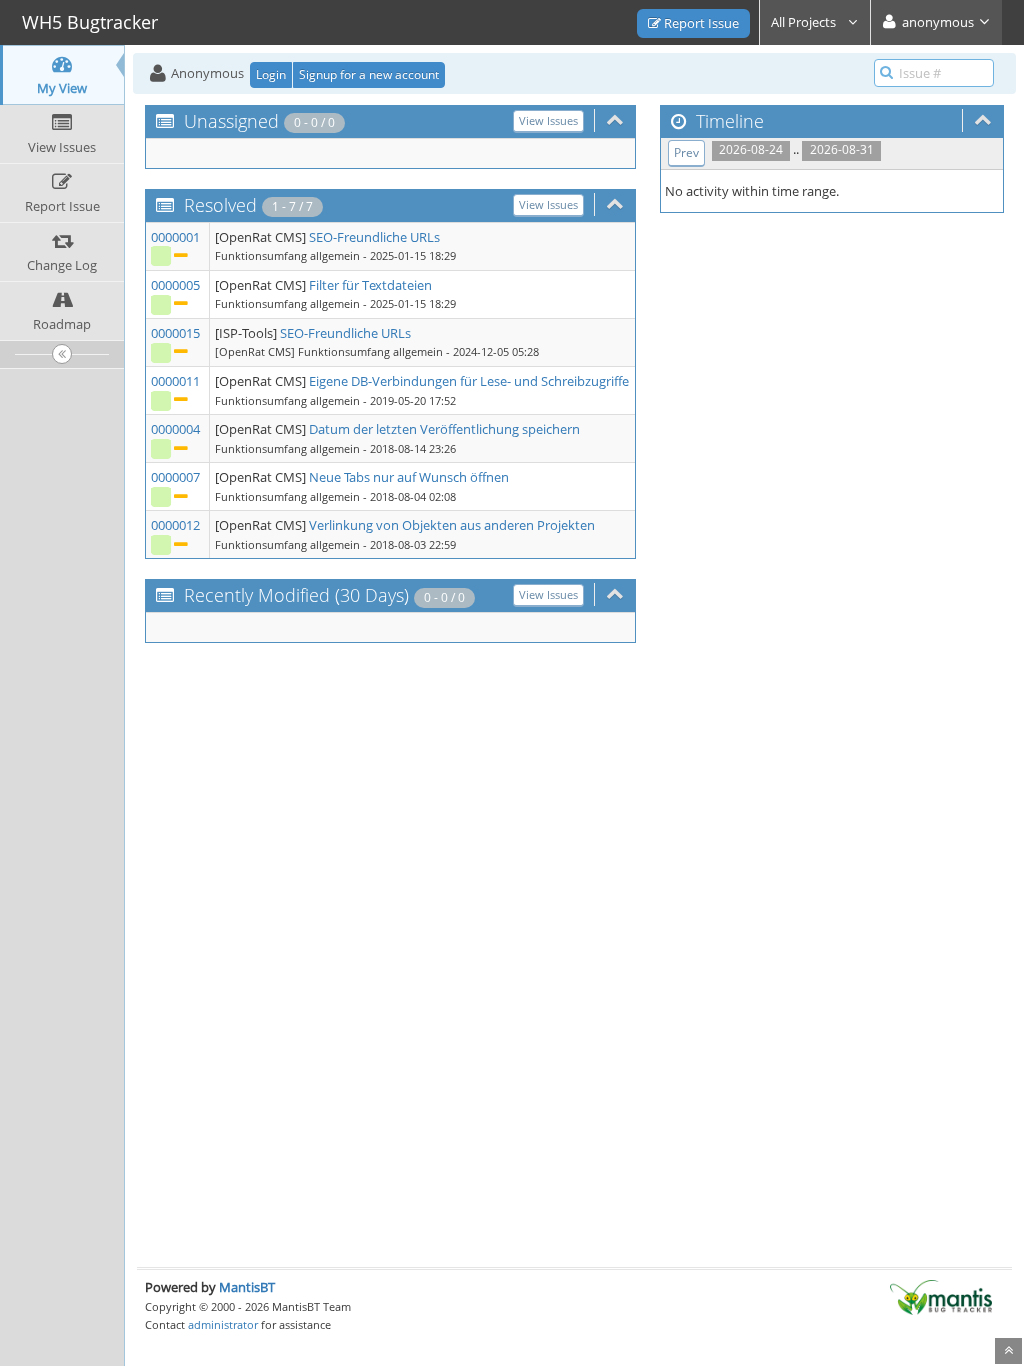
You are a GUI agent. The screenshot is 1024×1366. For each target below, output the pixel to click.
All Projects (805, 22)
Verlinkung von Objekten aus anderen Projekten (452, 525)
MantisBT (247, 1287)
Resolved (220, 205)
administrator (223, 1324)
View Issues (548, 120)
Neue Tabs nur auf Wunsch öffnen (409, 477)
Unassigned (231, 121)
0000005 (175, 285)
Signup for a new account (369, 74)
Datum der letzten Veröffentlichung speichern (444, 429)
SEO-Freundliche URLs (374, 237)
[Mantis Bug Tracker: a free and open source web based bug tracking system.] (941, 1296)
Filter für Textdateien (370, 285)
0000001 (175, 237)
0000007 (175, 477)
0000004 (175, 429)
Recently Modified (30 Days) (296, 595)
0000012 (175, 525)
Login (271, 74)
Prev (686, 152)
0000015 (175, 333)
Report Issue (700, 23)
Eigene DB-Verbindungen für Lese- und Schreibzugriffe (469, 381)
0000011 (175, 381)
